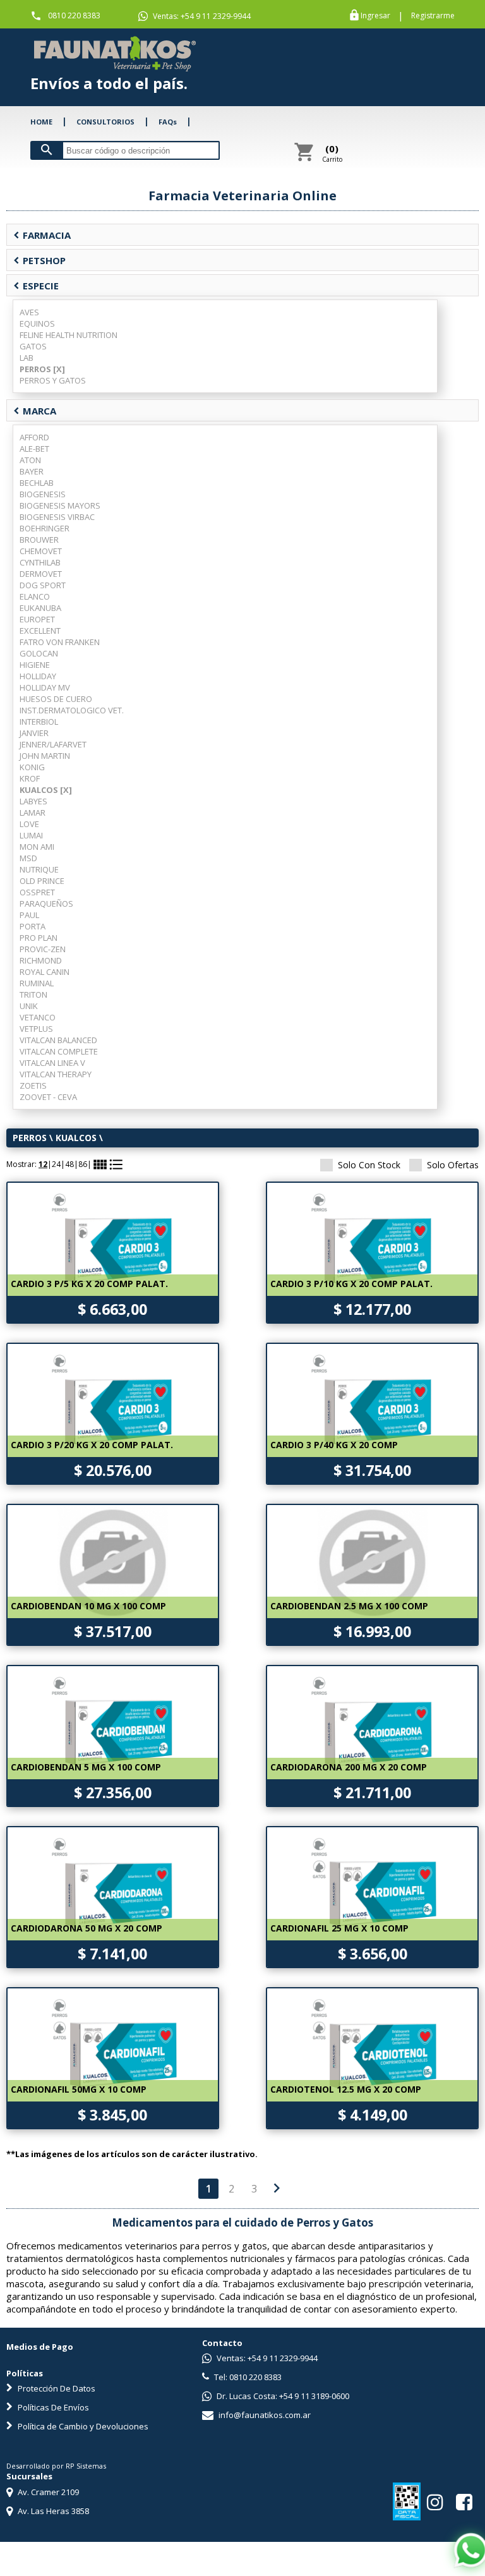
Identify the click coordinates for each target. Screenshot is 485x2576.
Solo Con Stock (369, 1165)
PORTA (33, 926)
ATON (30, 460)
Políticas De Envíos (52, 2407)
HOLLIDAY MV (45, 687)
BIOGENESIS (43, 494)
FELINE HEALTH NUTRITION (69, 335)
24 (56, 1164)
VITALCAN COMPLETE (59, 1051)
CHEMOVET (41, 551)
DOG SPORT (43, 585)
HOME (41, 122)
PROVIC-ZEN (43, 949)
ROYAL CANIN (45, 972)
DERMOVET (41, 574)
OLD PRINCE (42, 881)
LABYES (33, 801)
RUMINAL (37, 983)
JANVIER (34, 733)
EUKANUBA (40, 608)
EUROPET (37, 619)
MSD (28, 858)
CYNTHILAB (40, 562)
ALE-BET (34, 449)
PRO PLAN (39, 938)
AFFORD (34, 437)
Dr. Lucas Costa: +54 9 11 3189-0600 (282, 2396)
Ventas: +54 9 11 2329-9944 (201, 16)
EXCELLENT (40, 631)
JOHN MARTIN (45, 756)
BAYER (32, 471)
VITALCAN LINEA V (52, 1063)
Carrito (332, 153)
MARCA (35, 411)
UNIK (29, 1006)
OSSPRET (37, 892)
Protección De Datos (56, 2388)
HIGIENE (35, 665)
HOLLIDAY (38, 676)
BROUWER (39, 540)
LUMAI (31, 835)
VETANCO (38, 1017)
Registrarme (433, 16)
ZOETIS (33, 1085)
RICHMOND (41, 960)
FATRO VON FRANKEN (60, 642)
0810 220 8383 (74, 15)
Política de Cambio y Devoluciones (82, 2426)
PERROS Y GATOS (53, 380)
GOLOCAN (39, 653)
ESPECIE (36, 286)
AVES (29, 312)
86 (83, 1164)
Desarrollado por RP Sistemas (56, 2466)
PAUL (29, 915)
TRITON (33, 995)
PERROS (30, 1138)
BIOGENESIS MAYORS (60, 505)
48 (69, 1164)
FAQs (168, 122)
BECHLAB (37, 483)
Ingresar (375, 16)
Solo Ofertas (453, 1165)
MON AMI (37, 847)
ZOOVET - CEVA (48, 1097)
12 (43, 1164)
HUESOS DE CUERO (56, 699)
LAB (27, 358)
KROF (30, 778)
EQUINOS (37, 324)
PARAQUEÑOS (46, 904)
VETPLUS (36, 1029)
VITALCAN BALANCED (58, 1040)
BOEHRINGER (45, 528)
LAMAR (33, 813)
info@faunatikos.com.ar (264, 2415)
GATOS (33, 346)
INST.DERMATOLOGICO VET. (72, 710)
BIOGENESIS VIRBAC (57, 517)
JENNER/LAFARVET (53, 744)
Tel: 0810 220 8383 (247, 2377)
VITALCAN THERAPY (56, 1074)
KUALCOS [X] (46, 790)
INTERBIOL (39, 722)
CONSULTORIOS (105, 122)
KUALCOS (76, 1138)
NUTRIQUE (39, 869)
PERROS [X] (42, 369)
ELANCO (35, 596)
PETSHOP (39, 260)
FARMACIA (42, 235)
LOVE (29, 824)
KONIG (32, 767)
